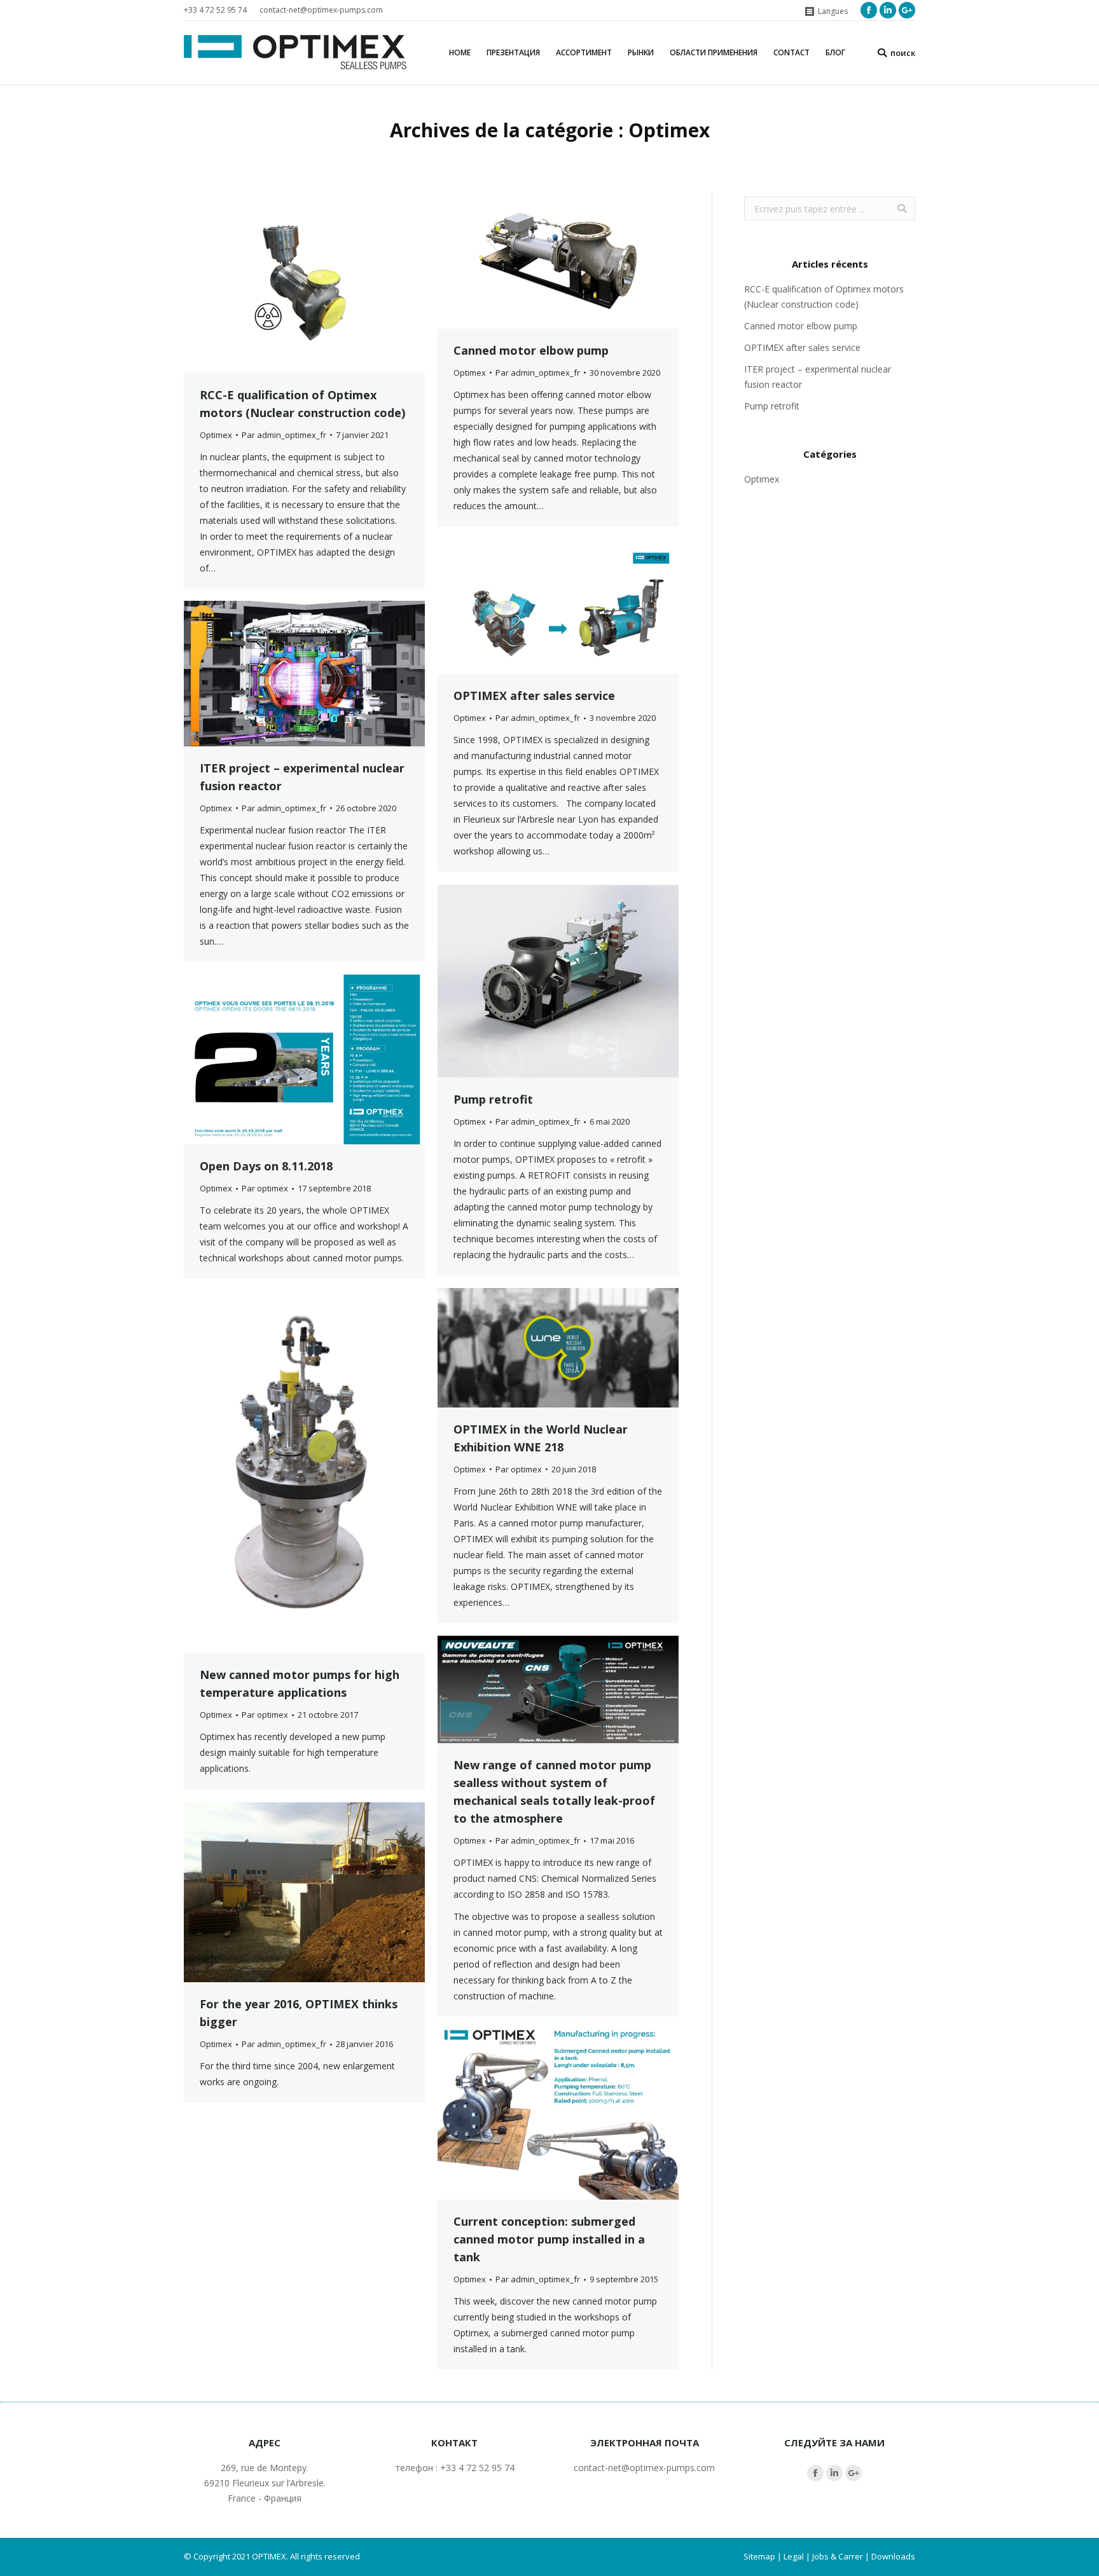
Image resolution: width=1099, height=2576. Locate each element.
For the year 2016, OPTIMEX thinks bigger (299, 2013)
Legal (794, 2556)
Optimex (216, 435)
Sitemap (759, 2556)
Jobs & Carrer (838, 2556)
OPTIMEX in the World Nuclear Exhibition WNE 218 (541, 1438)
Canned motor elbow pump (531, 350)
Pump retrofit (493, 1099)
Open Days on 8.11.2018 (266, 1166)
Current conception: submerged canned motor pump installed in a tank (549, 2239)
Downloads (893, 2556)
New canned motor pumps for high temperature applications (300, 1683)
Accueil (504, 152)
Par (284, 435)
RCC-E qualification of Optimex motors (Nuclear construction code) (302, 404)
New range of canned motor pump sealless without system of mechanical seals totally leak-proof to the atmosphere (554, 1792)
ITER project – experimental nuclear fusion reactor (302, 777)
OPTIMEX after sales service (534, 695)
